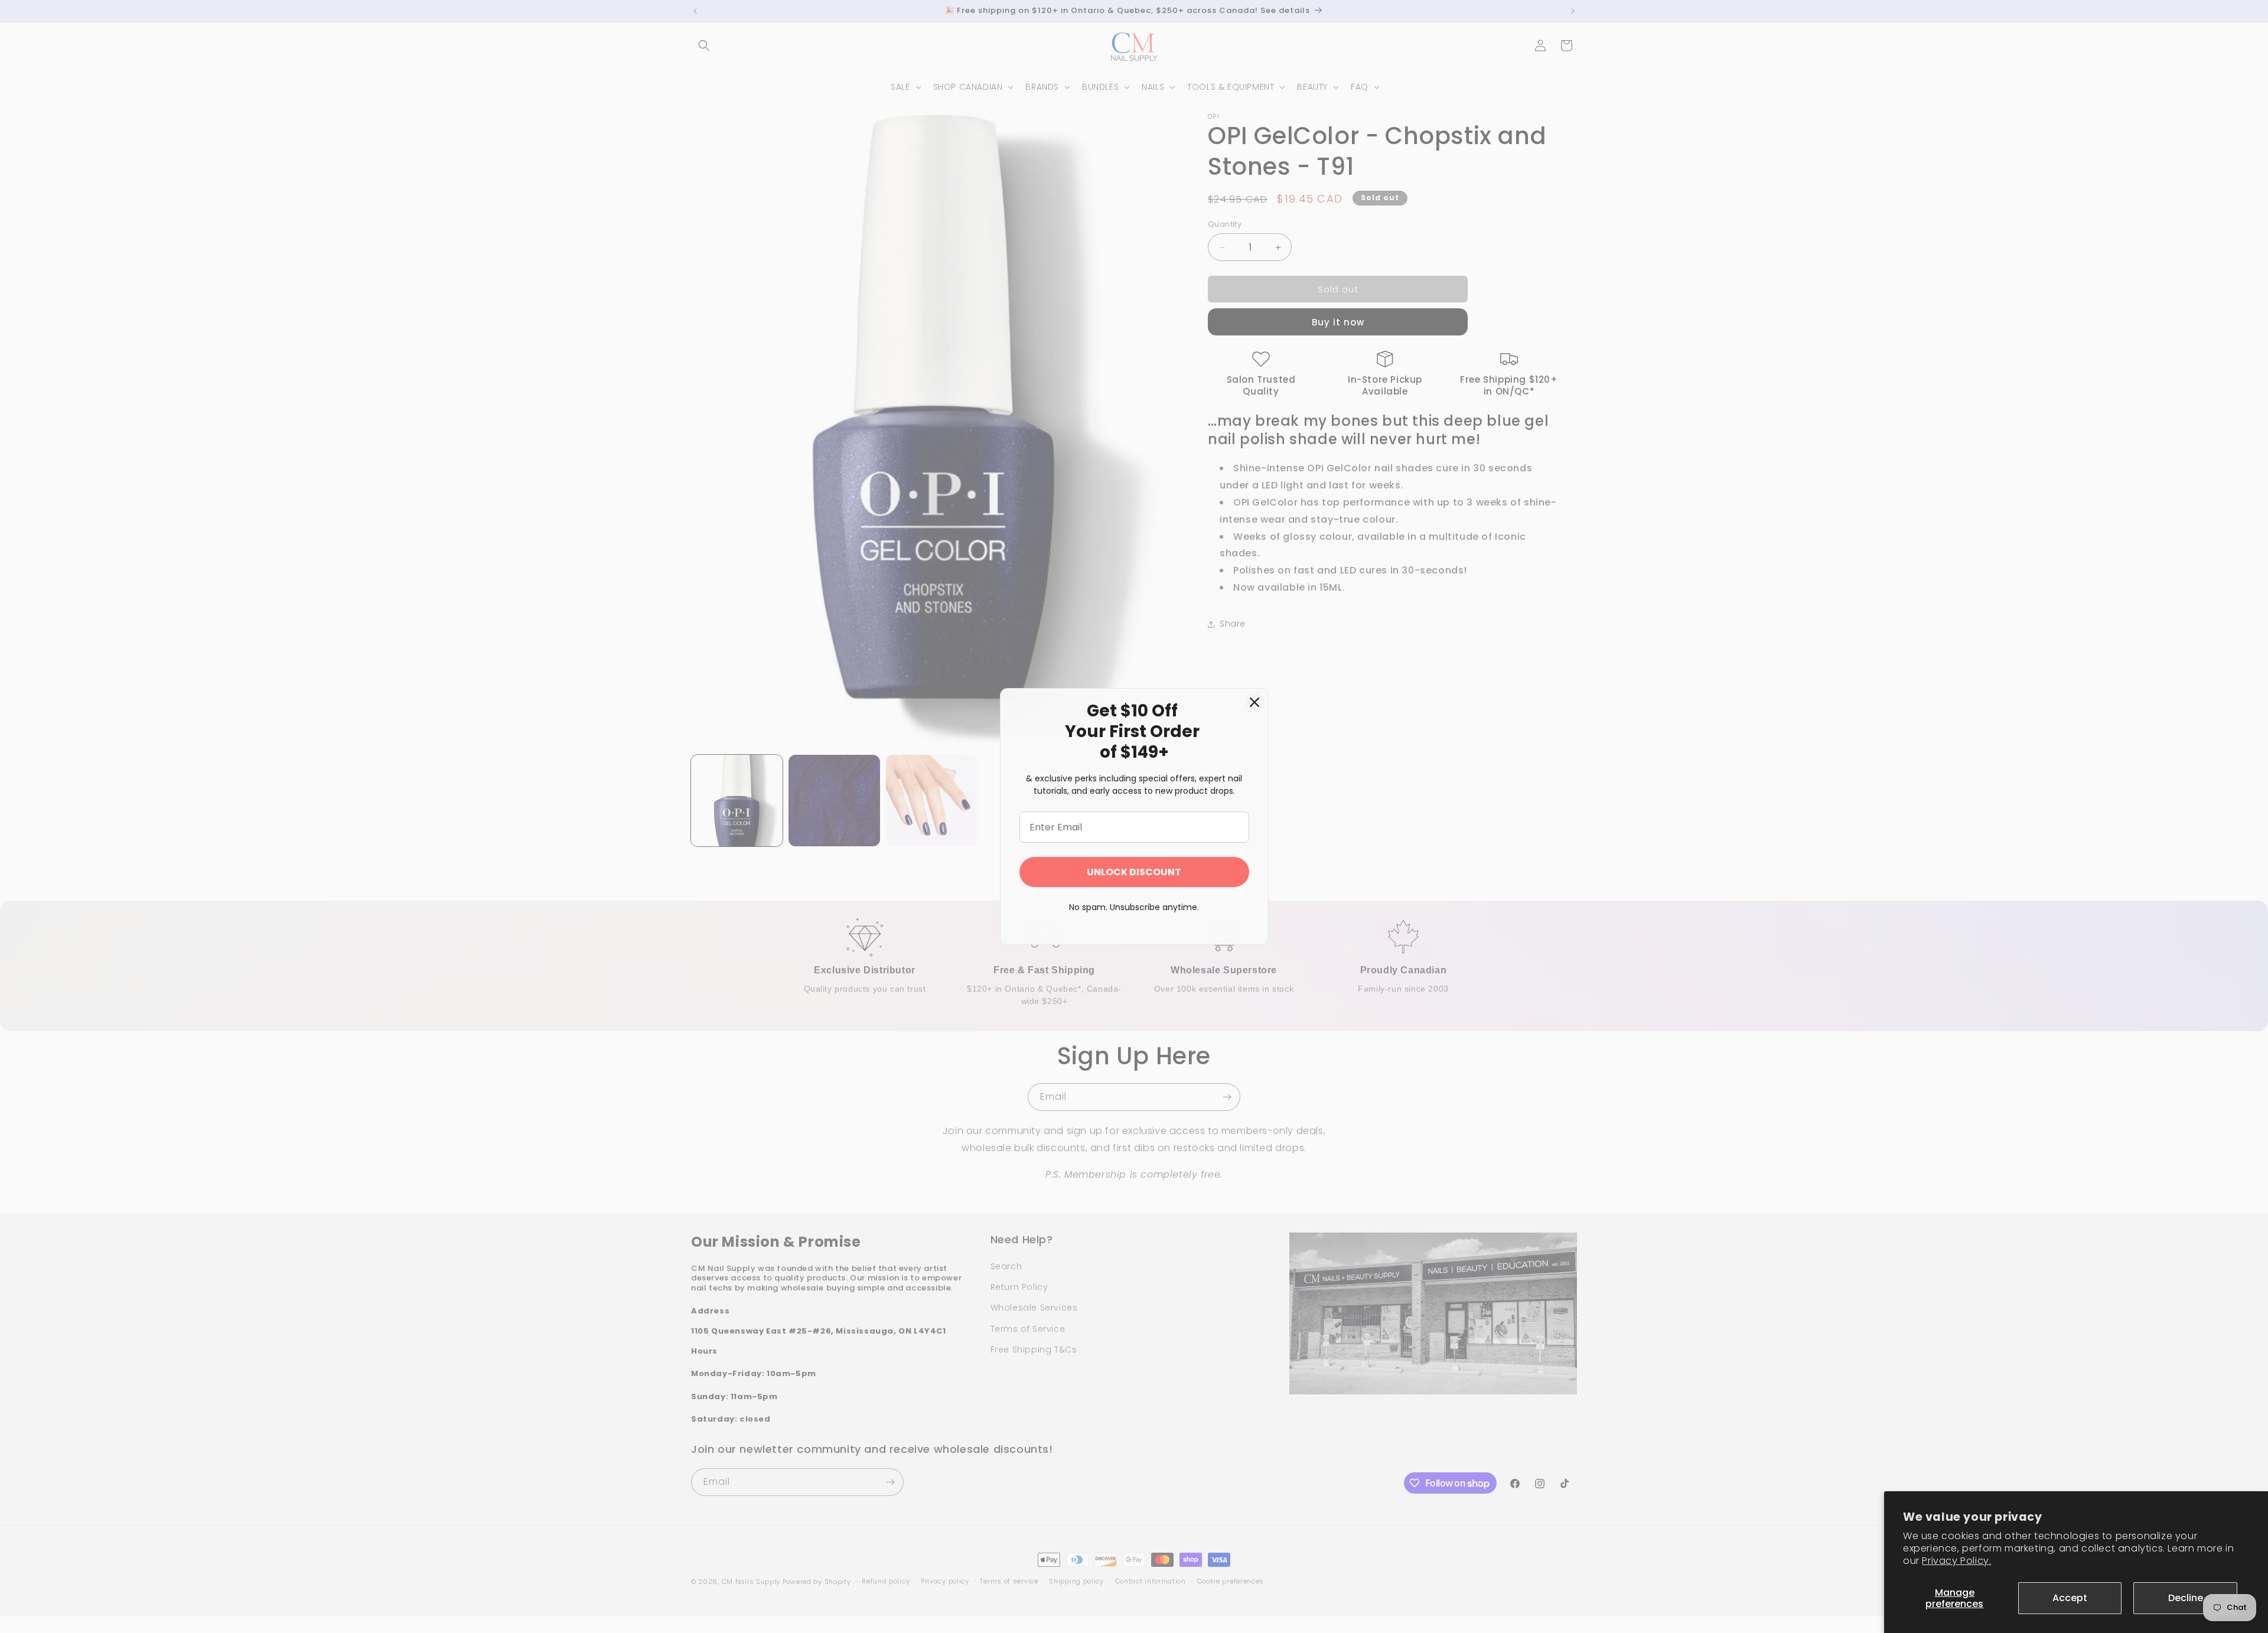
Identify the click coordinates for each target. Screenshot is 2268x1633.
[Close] (1254, 702)
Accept (2070, 1598)
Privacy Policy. (1956, 1561)
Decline (2186, 1598)
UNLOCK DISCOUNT (1134, 872)
